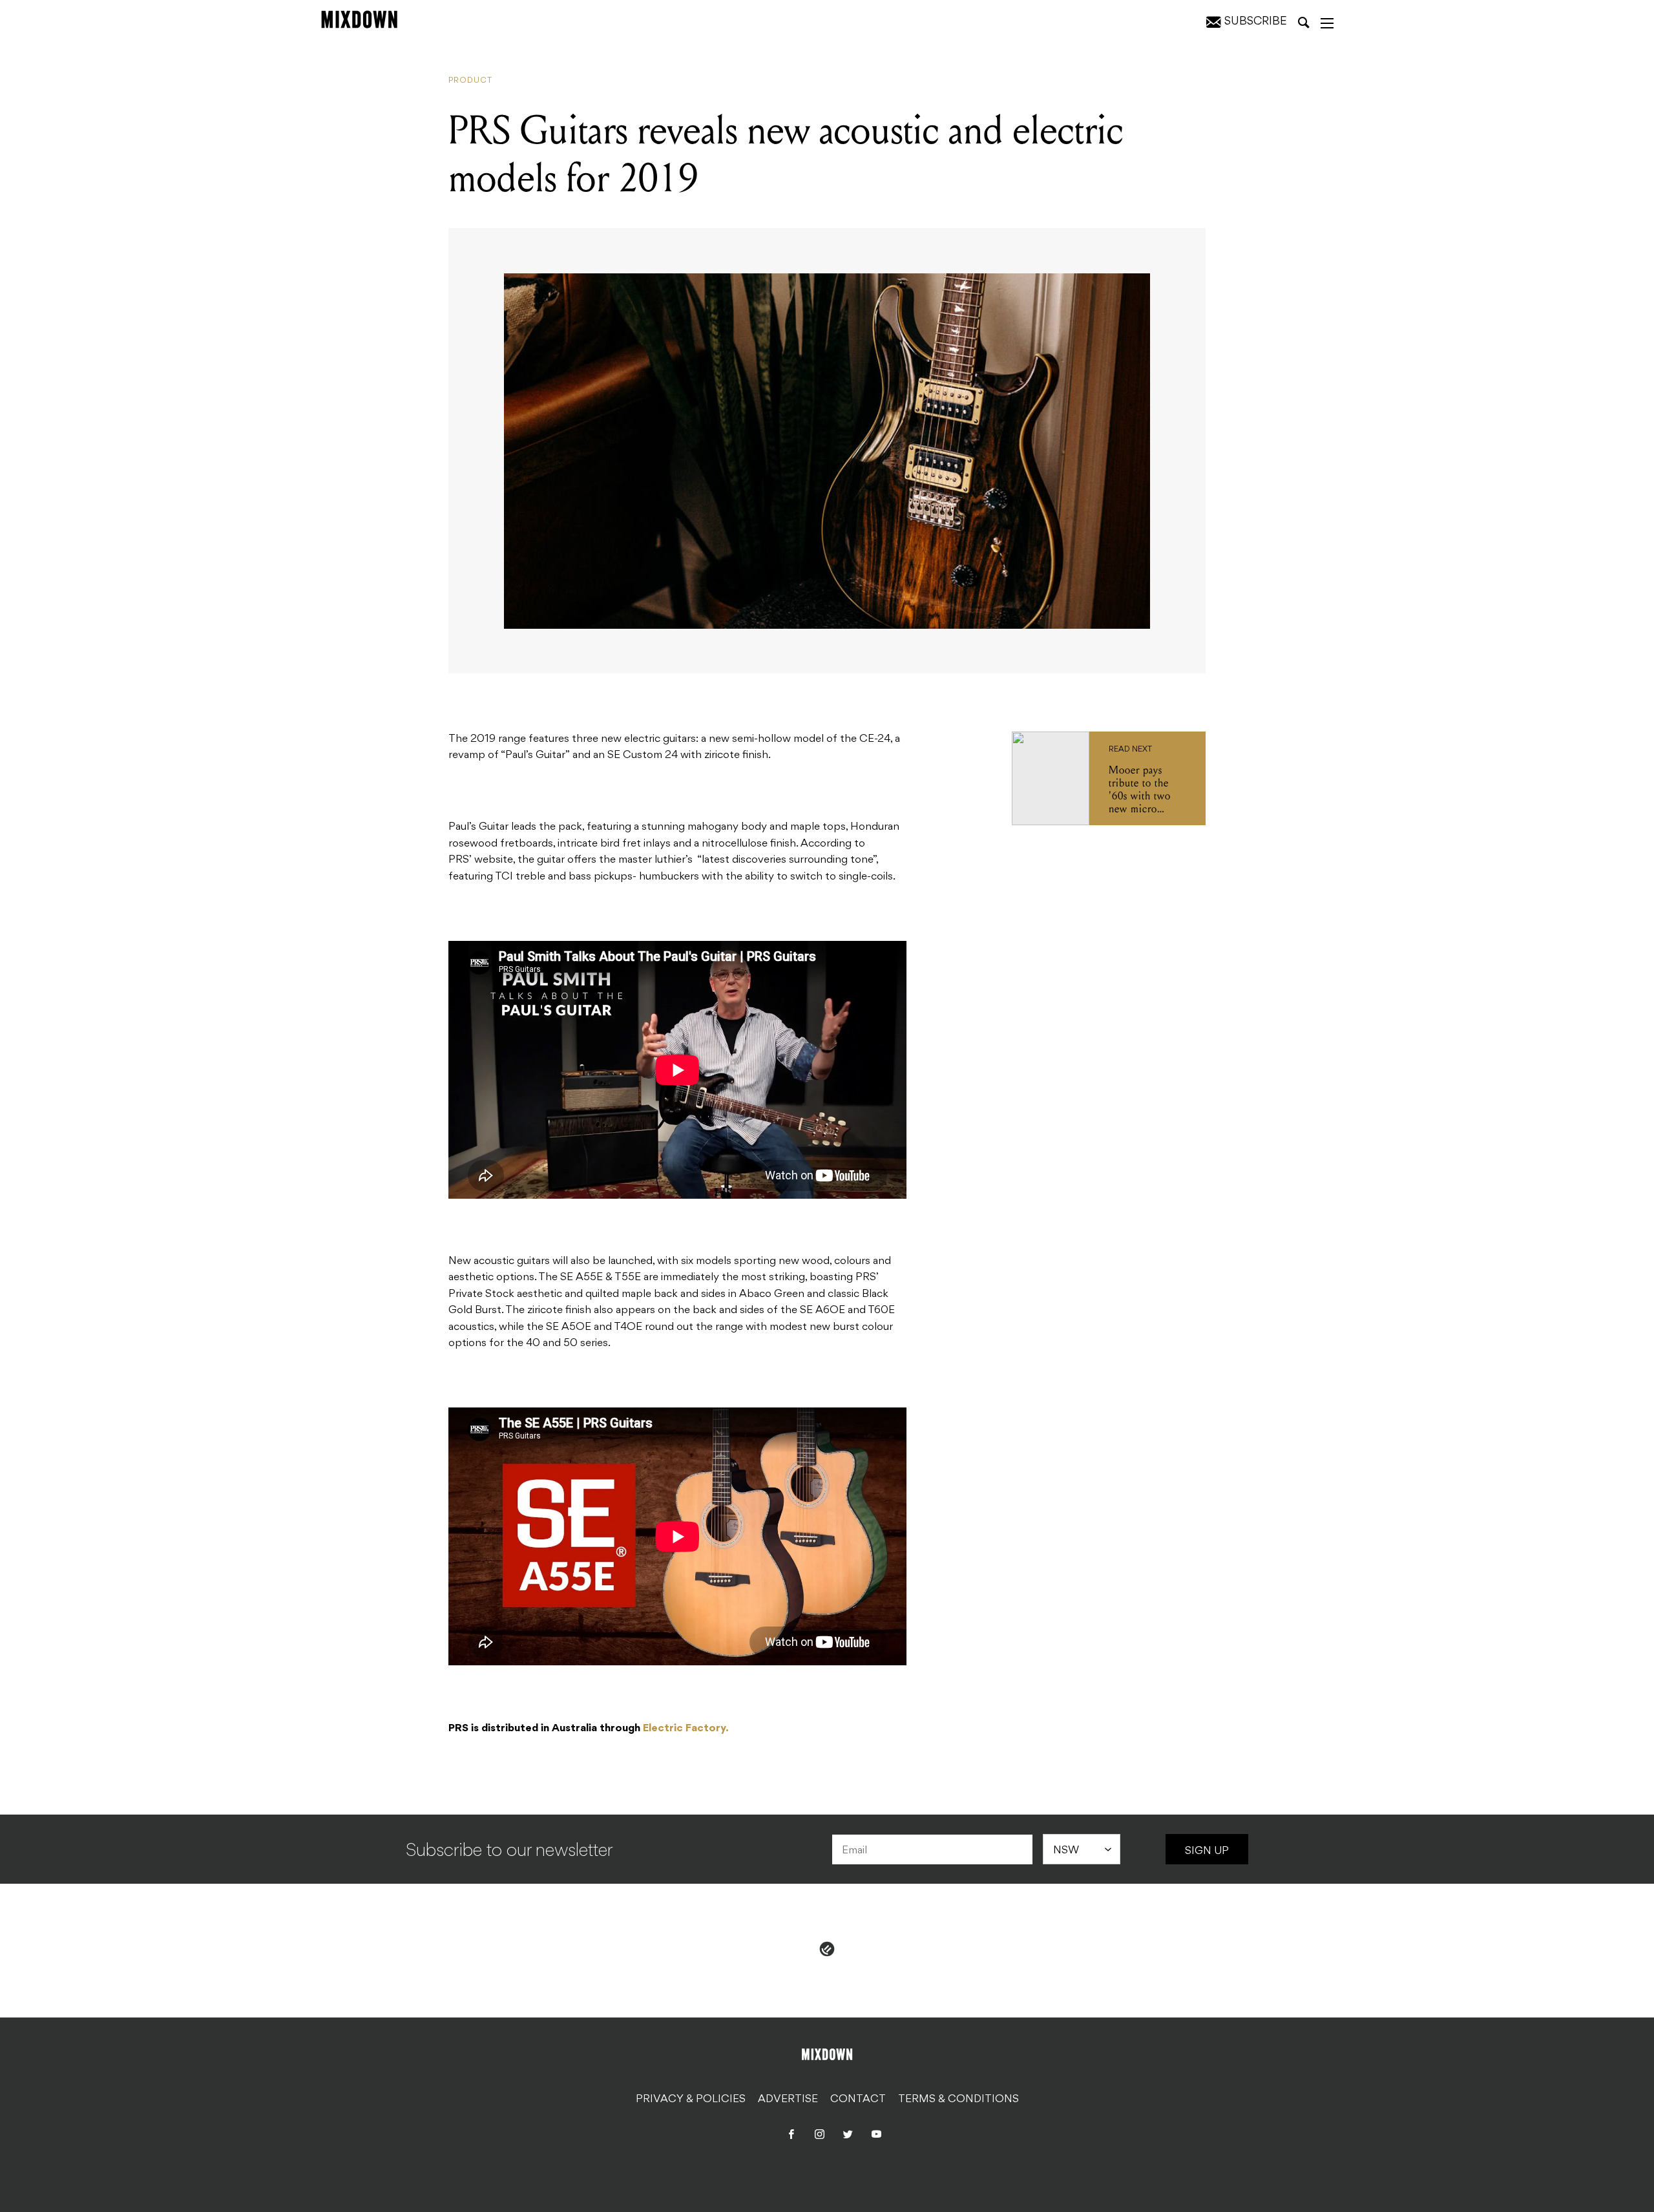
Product (470, 81)
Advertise (788, 2100)
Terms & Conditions (958, 2100)
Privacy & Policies (691, 2100)
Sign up (1207, 1851)
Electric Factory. (686, 1729)
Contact (858, 2100)
